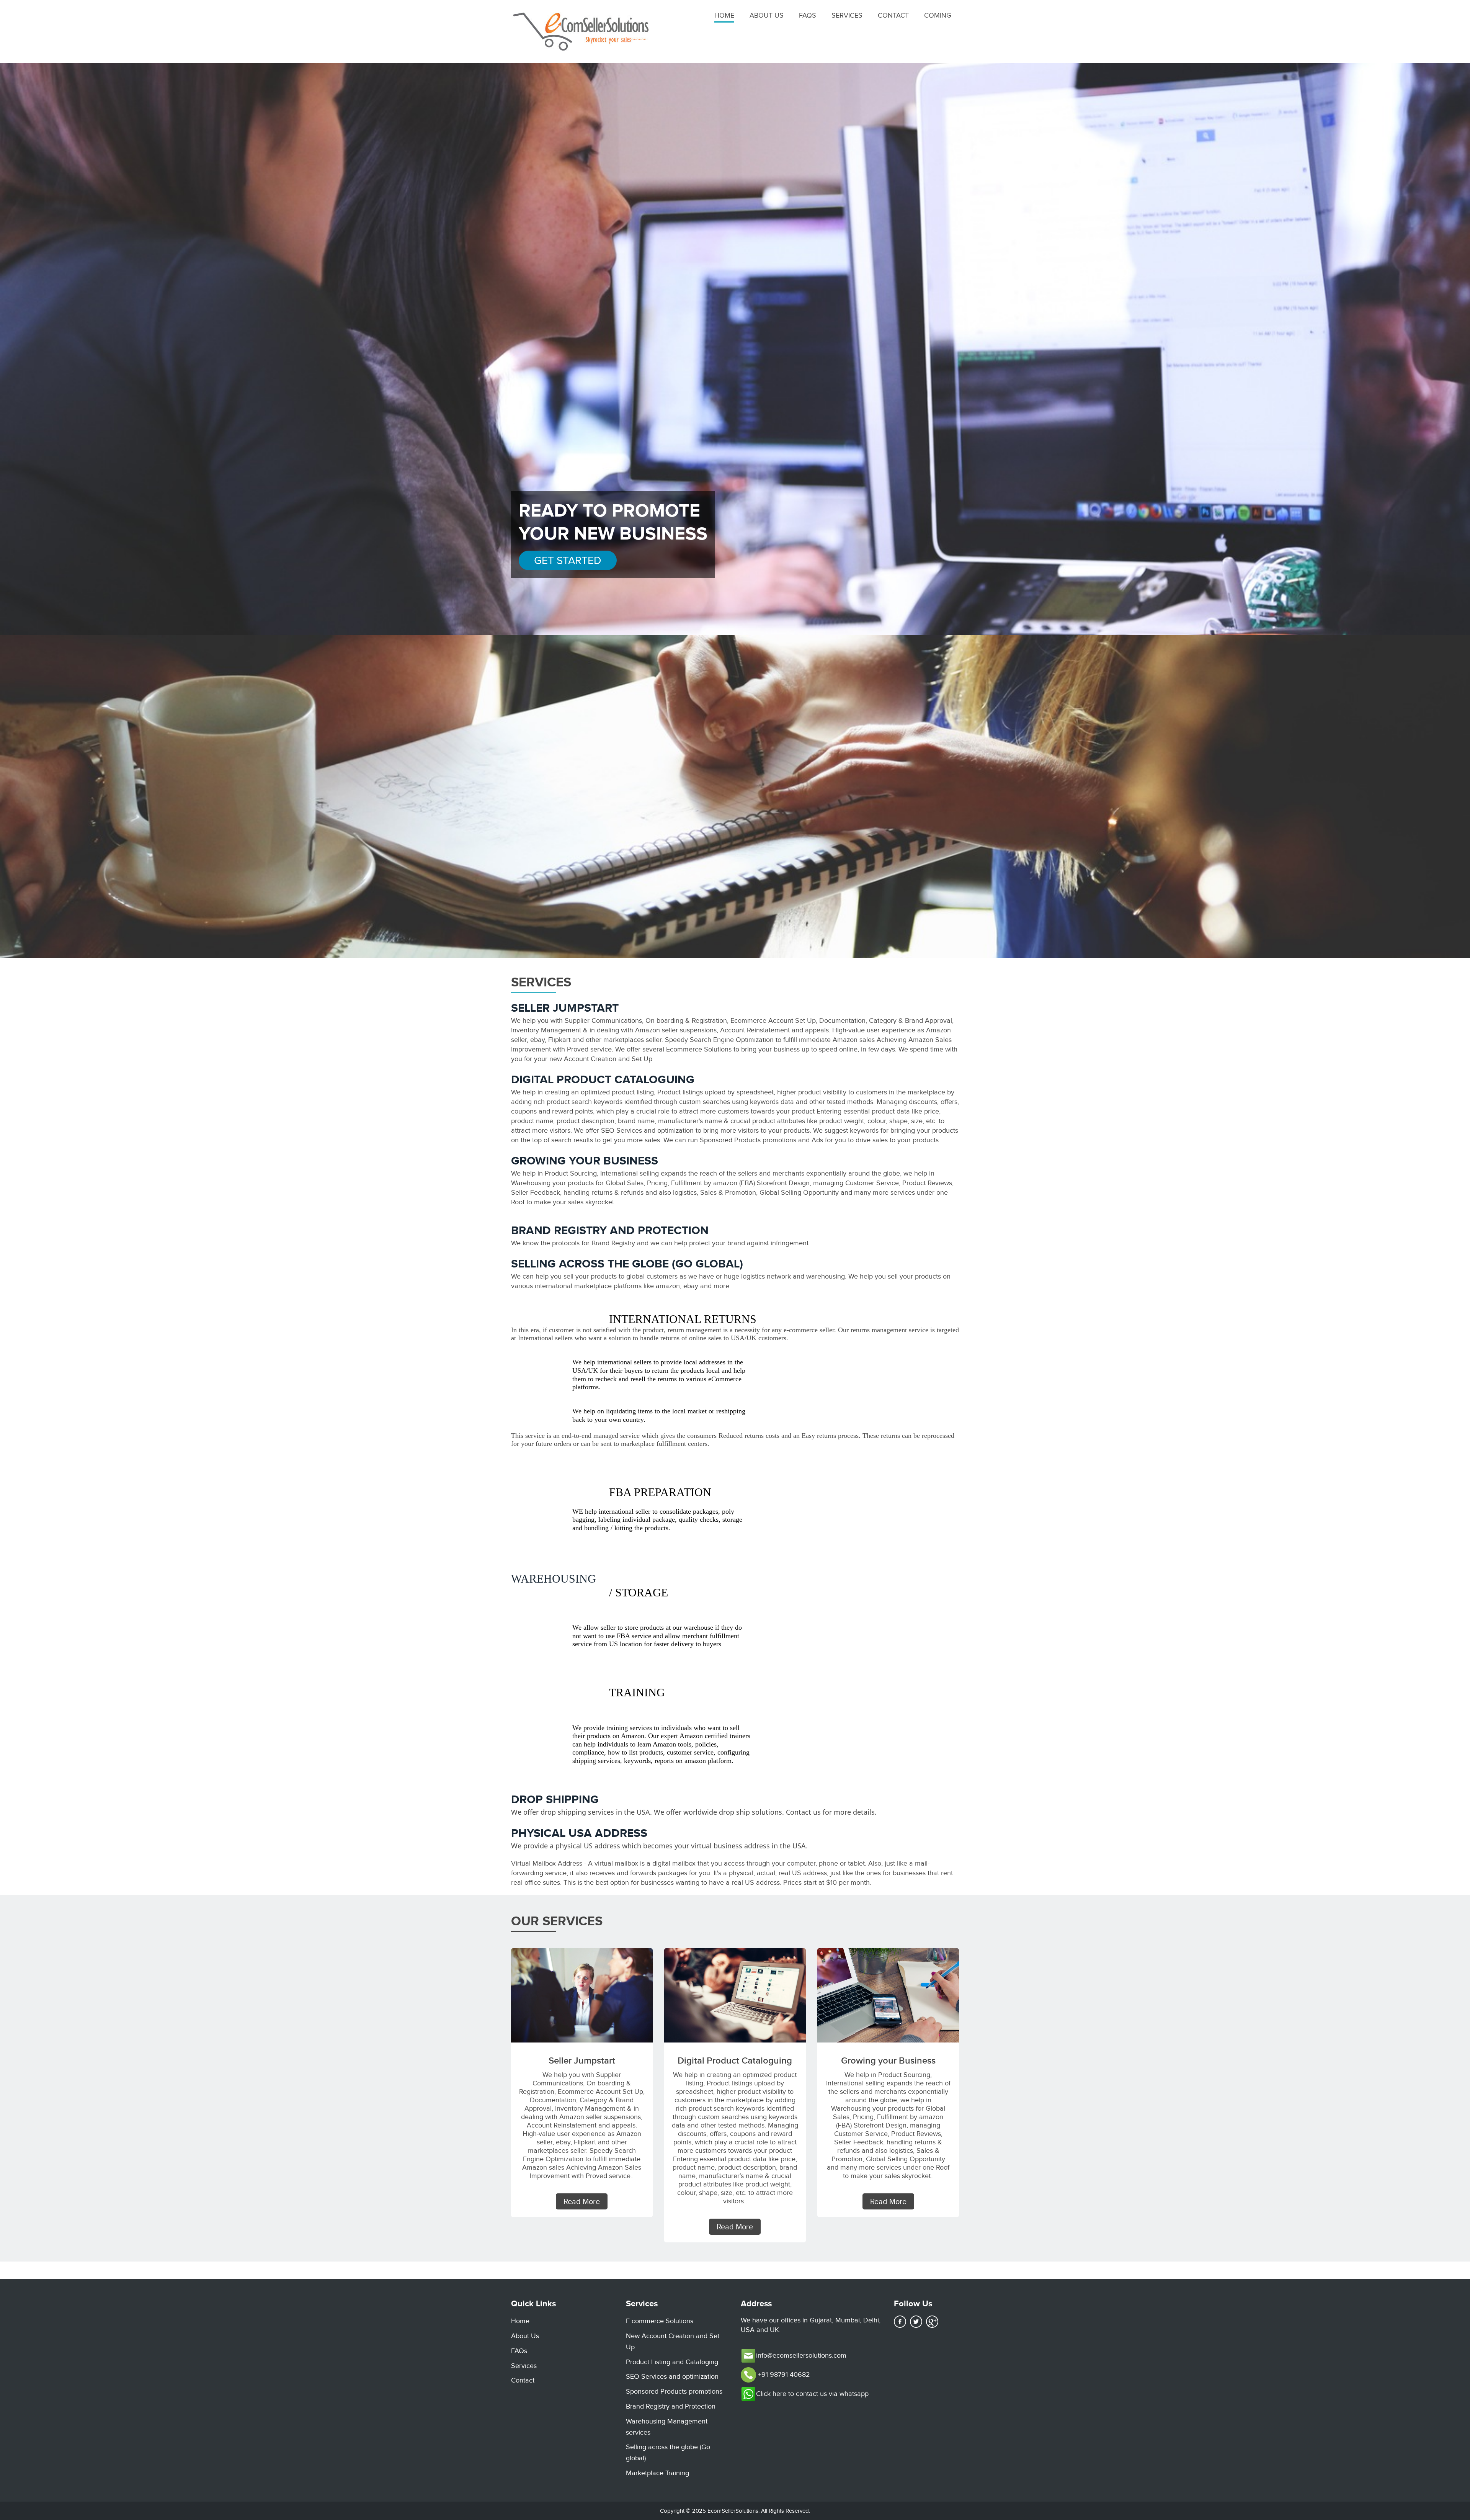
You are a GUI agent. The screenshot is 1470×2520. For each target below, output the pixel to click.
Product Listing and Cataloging (672, 2362)
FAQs (808, 15)
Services (847, 15)
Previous (35, 355)
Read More (582, 2201)
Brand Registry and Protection (671, 2406)
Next (1435, 355)
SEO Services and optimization (672, 2376)
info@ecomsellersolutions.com (801, 2355)
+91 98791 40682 (783, 2374)
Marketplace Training (657, 2473)
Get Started (568, 560)
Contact (893, 15)
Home (724, 15)
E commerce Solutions (660, 2321)
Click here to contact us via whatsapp (812, 2394)
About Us (767, 15)
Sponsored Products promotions (674, 2391)
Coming (938, 15)
